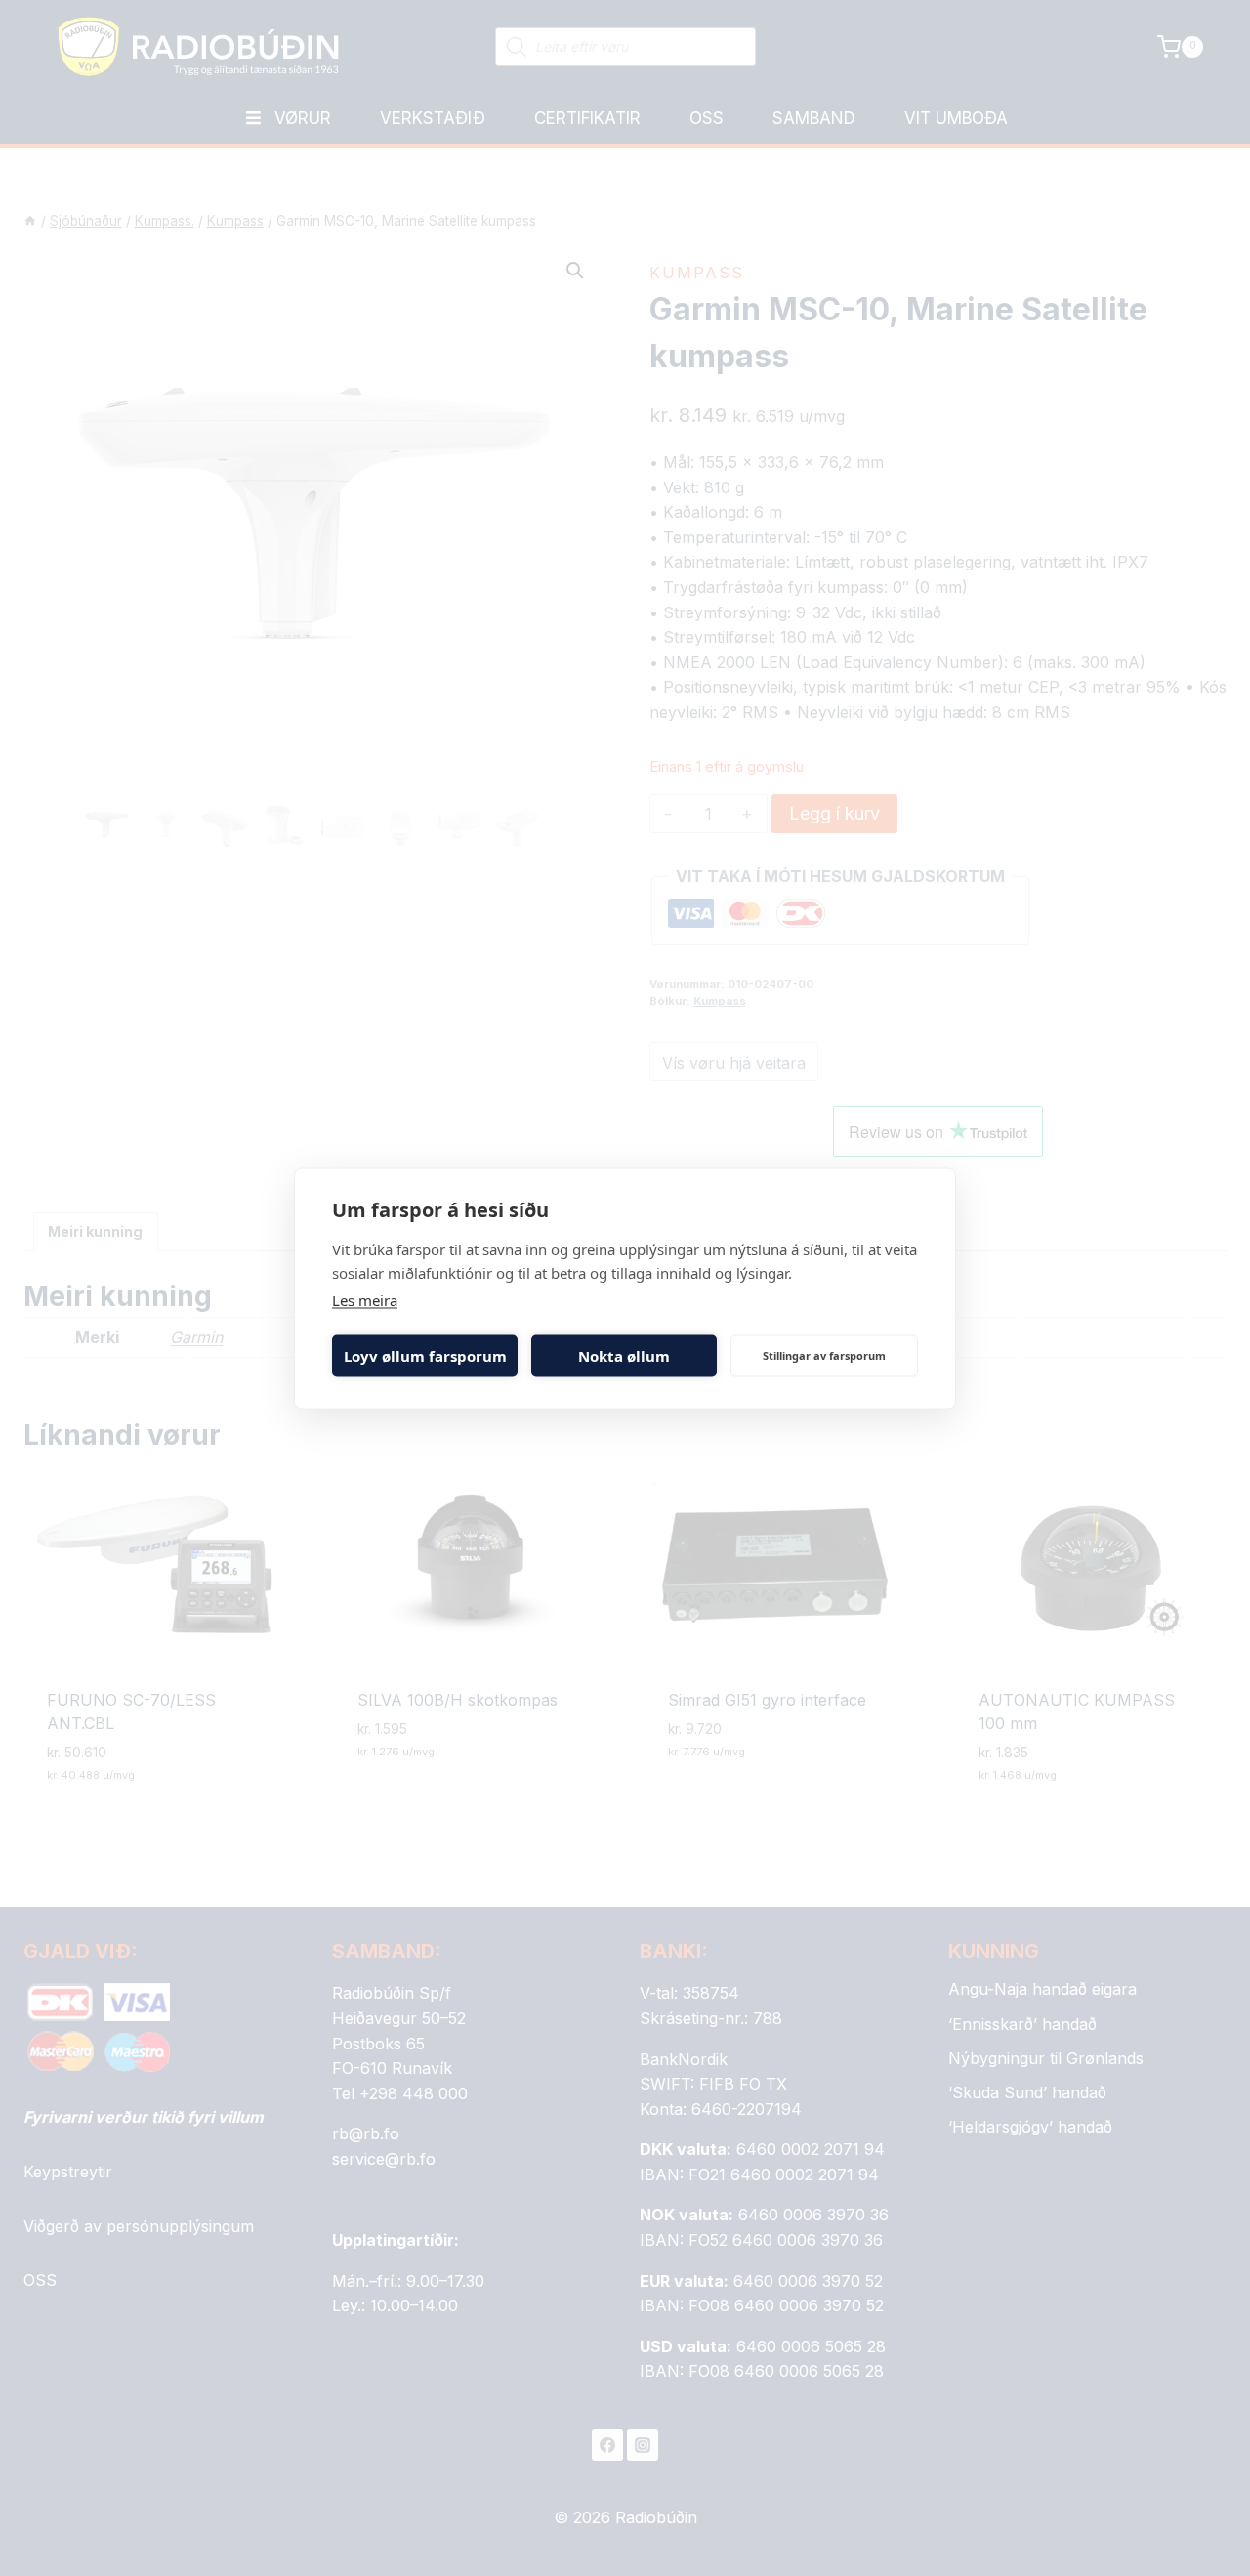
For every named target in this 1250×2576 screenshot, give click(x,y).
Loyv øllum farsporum (425, 1356)
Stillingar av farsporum (824, 1355)
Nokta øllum (624, 1356)
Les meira (365, 1299)
